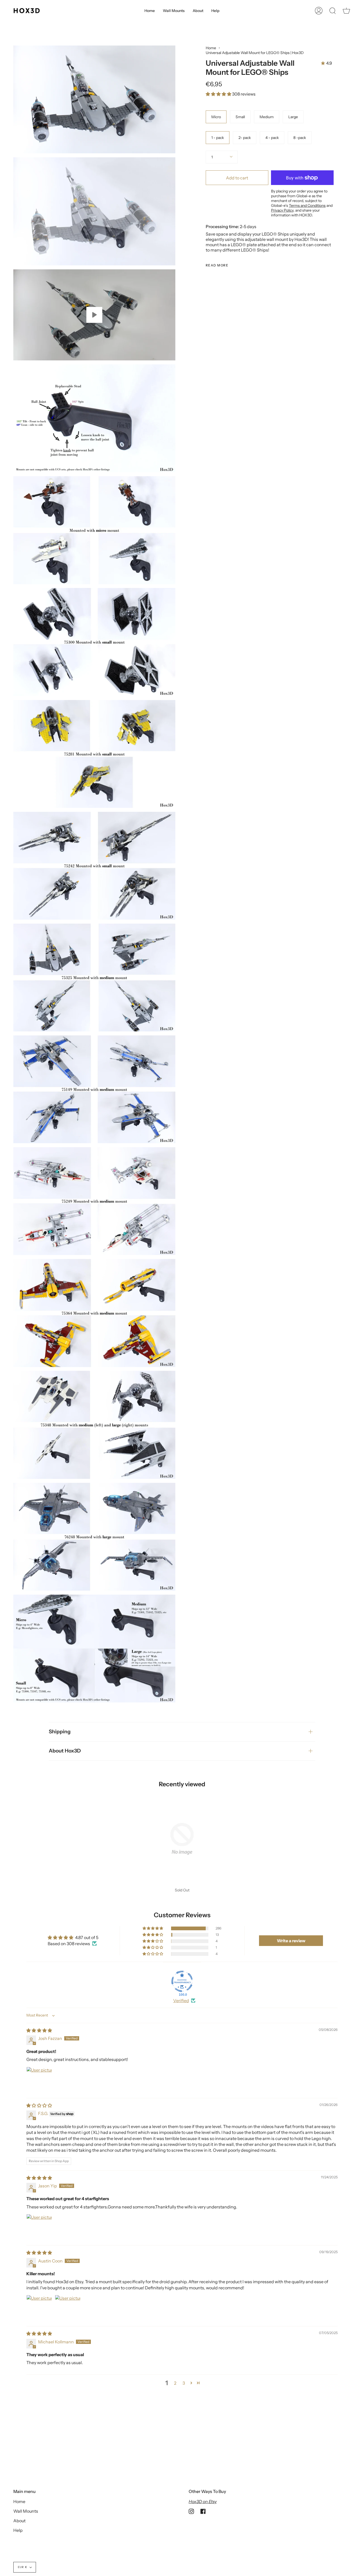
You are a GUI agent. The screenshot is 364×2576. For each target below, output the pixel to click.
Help (18, 2530)
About (19, 2521)
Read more (217, 265)
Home (211, 48)
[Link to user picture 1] (39, 2080)
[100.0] (182, 1981)
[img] (39, 2030)
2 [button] (175, 2383)
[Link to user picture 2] (68, 2308)
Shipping (60, 1732)
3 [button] (184, 2383)
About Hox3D (65, 1751)
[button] (219, 94)
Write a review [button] (291, 1941)
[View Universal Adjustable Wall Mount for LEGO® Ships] (94, 315)
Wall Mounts (26, 2511)
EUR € (23, 2567)
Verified (181, 2001)
